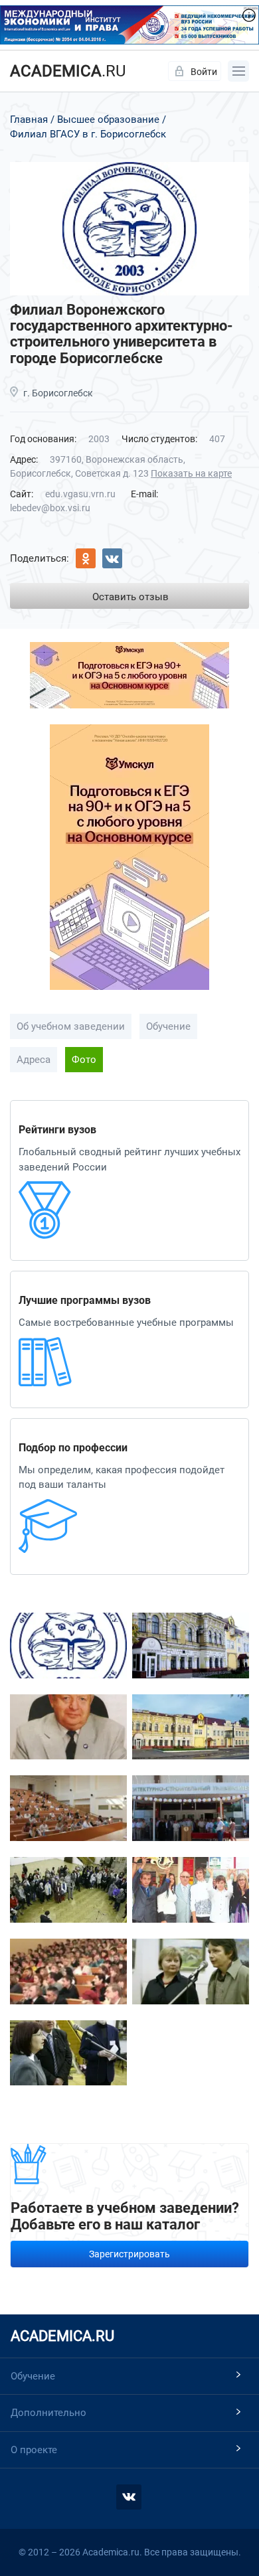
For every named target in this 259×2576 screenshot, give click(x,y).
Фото (84, 1060)
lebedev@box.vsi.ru (50, 508)
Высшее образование (108, 120)
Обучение (168, 1026)
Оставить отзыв (130, 597)
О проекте (34, 2450)
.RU (68, 71)
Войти (204, 72)
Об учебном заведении (71, 1026)
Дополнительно (48, 2413)
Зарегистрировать (129, 2254)
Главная (29, 120)
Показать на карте (191, 473)
